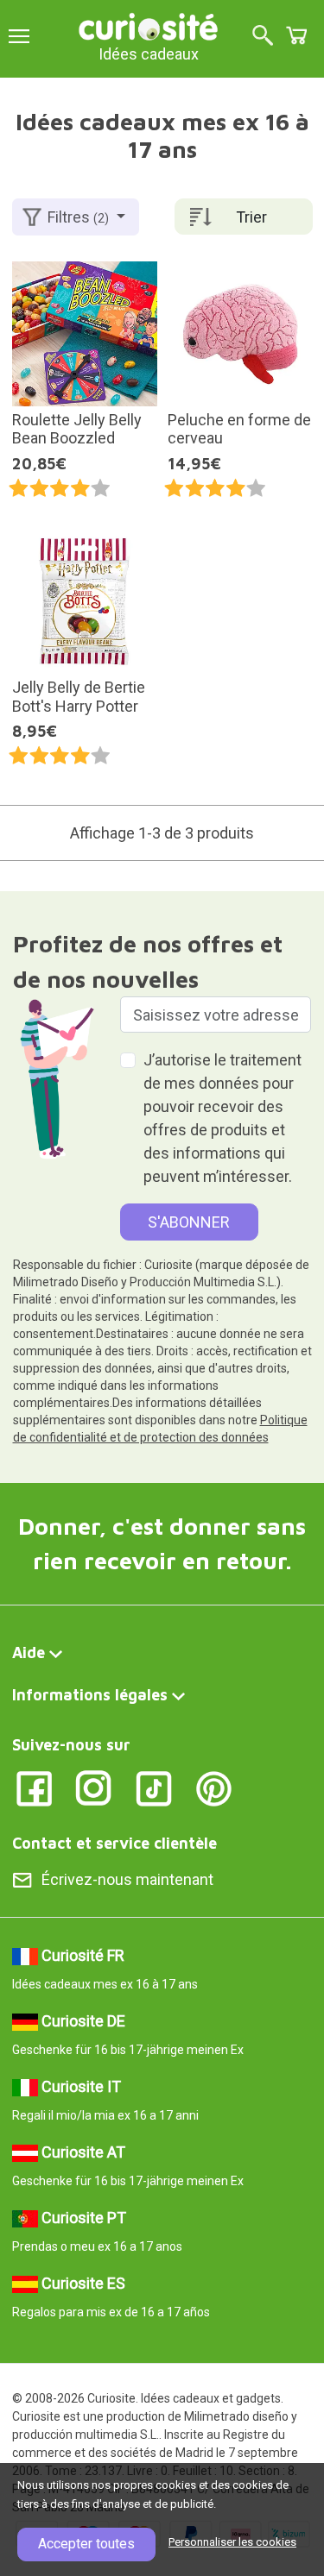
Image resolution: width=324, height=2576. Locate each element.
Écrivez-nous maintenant (127, 1879)
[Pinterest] (214, 1787)
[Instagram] (94, 1787)
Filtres (78, 217)
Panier (296, 35)
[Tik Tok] (154, 1787)
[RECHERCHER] (263, 37)
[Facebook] (34, 1787)
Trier (251, 217)
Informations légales (90, 1695)
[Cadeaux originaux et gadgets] (149, 25)
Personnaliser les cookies (232, 2542)
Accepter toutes (86, 2544)
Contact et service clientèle (114, 1843)
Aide (29, 1652)
